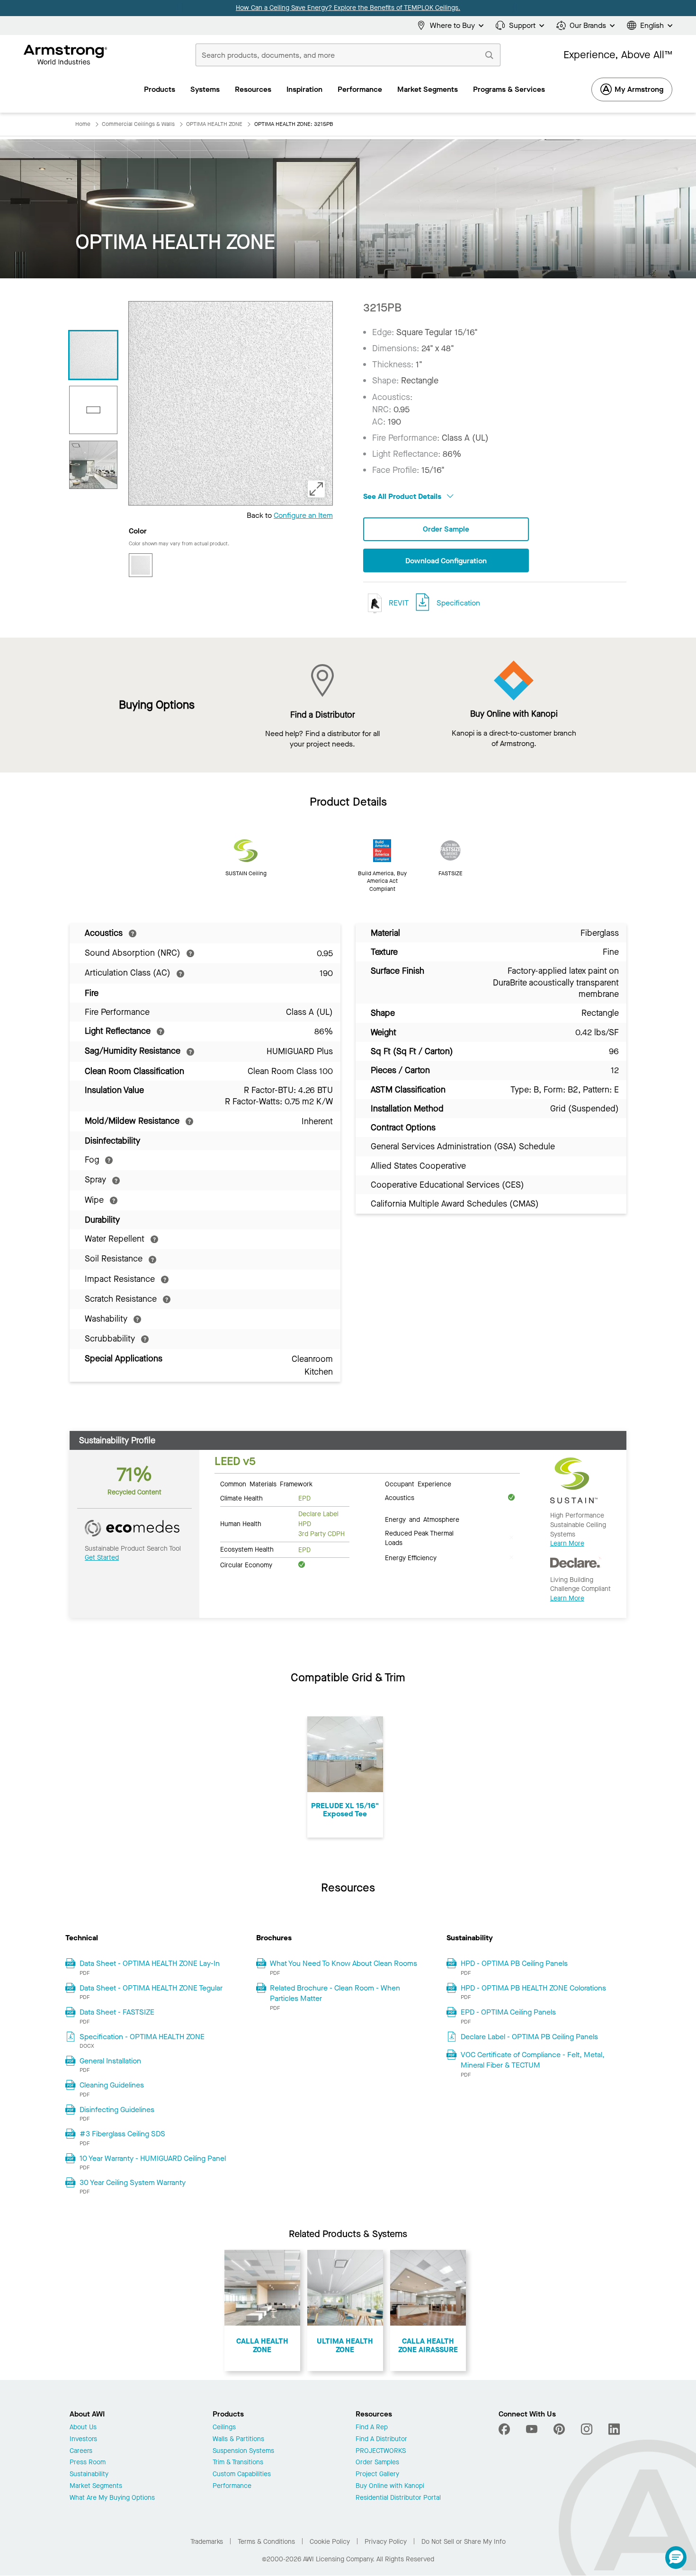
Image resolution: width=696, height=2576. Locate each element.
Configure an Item (303, 515)
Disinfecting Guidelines (117, 2110)
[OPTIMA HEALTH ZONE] (93, 465)
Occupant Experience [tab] (418, 1483)
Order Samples (377, 2463)
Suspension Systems (243, 2451)
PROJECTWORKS (381, 2451)
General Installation (110, 2061)
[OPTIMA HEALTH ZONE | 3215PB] (93, 355)
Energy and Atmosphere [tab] (422, 1519)
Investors (83, 2439)
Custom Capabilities (242, 2474)
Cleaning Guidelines (112, 2085)
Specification (458, 603)
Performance (232, 2486)
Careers (81, 2451)
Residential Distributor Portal (398, 2498)
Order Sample (446, 529)
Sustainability (89, 2474)
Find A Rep (372, 2428)
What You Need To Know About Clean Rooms (344, 1963)
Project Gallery (377, 2474)
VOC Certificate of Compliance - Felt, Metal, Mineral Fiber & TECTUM (533, 2060)
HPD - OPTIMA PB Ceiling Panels (514, 1963)
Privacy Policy (386, 2542)
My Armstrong (639, 89)
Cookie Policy (330, 2542)
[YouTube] (532, 2429)
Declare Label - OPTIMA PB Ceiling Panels (529, 2037)
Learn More (567, 1543)
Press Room (88, 2463)
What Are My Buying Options (112, 2498)
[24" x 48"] (93, 410)
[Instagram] (587, 2429)
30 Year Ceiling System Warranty (133, 2182)
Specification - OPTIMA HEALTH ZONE (142, 2037)
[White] (141, 565)
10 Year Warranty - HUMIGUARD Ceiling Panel (153, 2158)
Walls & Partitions (238, 2439)
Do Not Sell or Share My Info (464, 2542)
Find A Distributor (381, 2439)
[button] (676, 2558)
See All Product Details (403, 496)
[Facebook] (505, 2429)
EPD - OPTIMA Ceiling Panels (508, 2012)
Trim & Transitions (238, 2463)
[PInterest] (559, 2429)
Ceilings (224, 2428)
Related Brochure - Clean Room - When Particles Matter (335, 1993)
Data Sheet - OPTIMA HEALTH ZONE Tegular (151, 1988)
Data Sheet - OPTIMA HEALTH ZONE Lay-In (150, 1963)
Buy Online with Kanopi (390, 2486)
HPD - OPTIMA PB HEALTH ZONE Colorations (533, 1988)
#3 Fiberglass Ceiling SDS (122, 2134)
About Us (83, 2428)
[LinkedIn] (614, 2429)
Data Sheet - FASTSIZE (117, 2012)
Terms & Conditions (266, 2542)
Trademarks (207, 2542)
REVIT (398, 603)
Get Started (102, 1558)
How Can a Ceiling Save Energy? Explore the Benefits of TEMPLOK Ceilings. (348, 8)
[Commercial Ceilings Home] (66, 55)
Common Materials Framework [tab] (266, 1483)
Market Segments (96, 2486)
